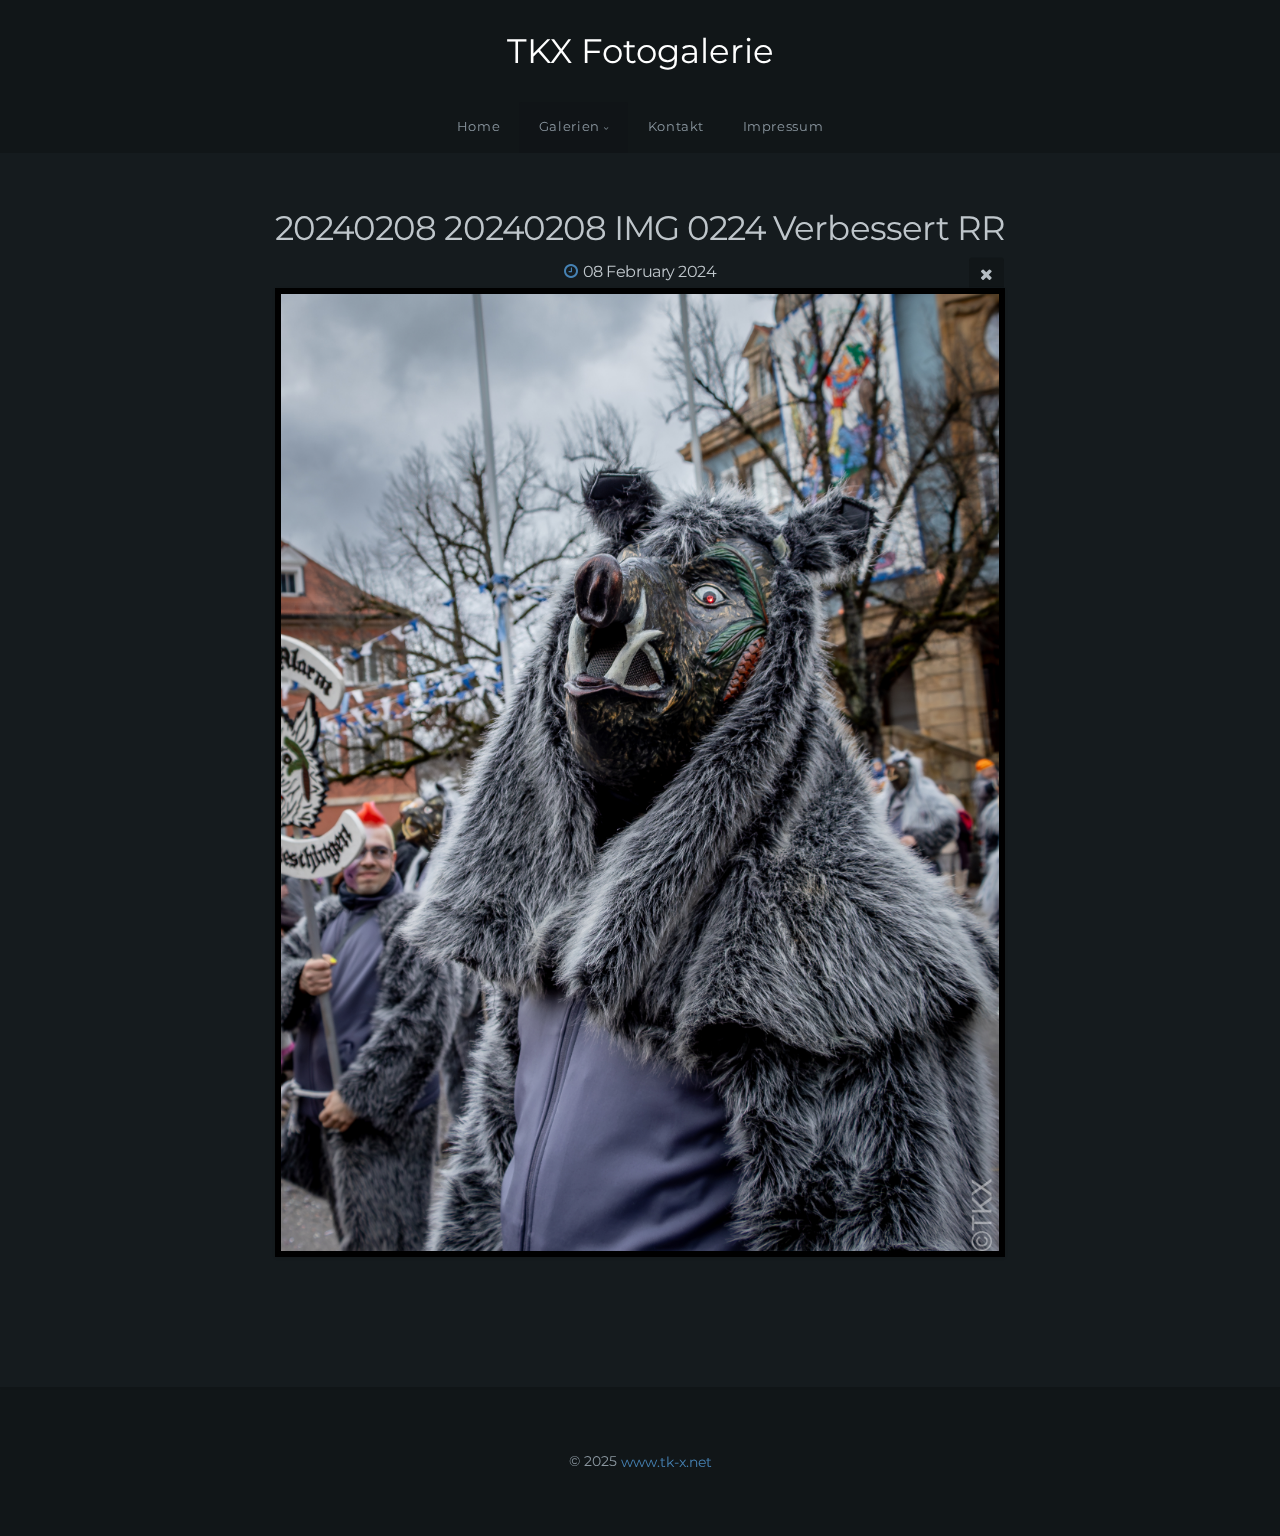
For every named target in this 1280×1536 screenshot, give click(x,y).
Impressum (783, 126)
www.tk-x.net (666, 1461)
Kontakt (676, 126)
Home (479, 126)
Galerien (569, 126)
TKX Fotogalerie (640, 51)
